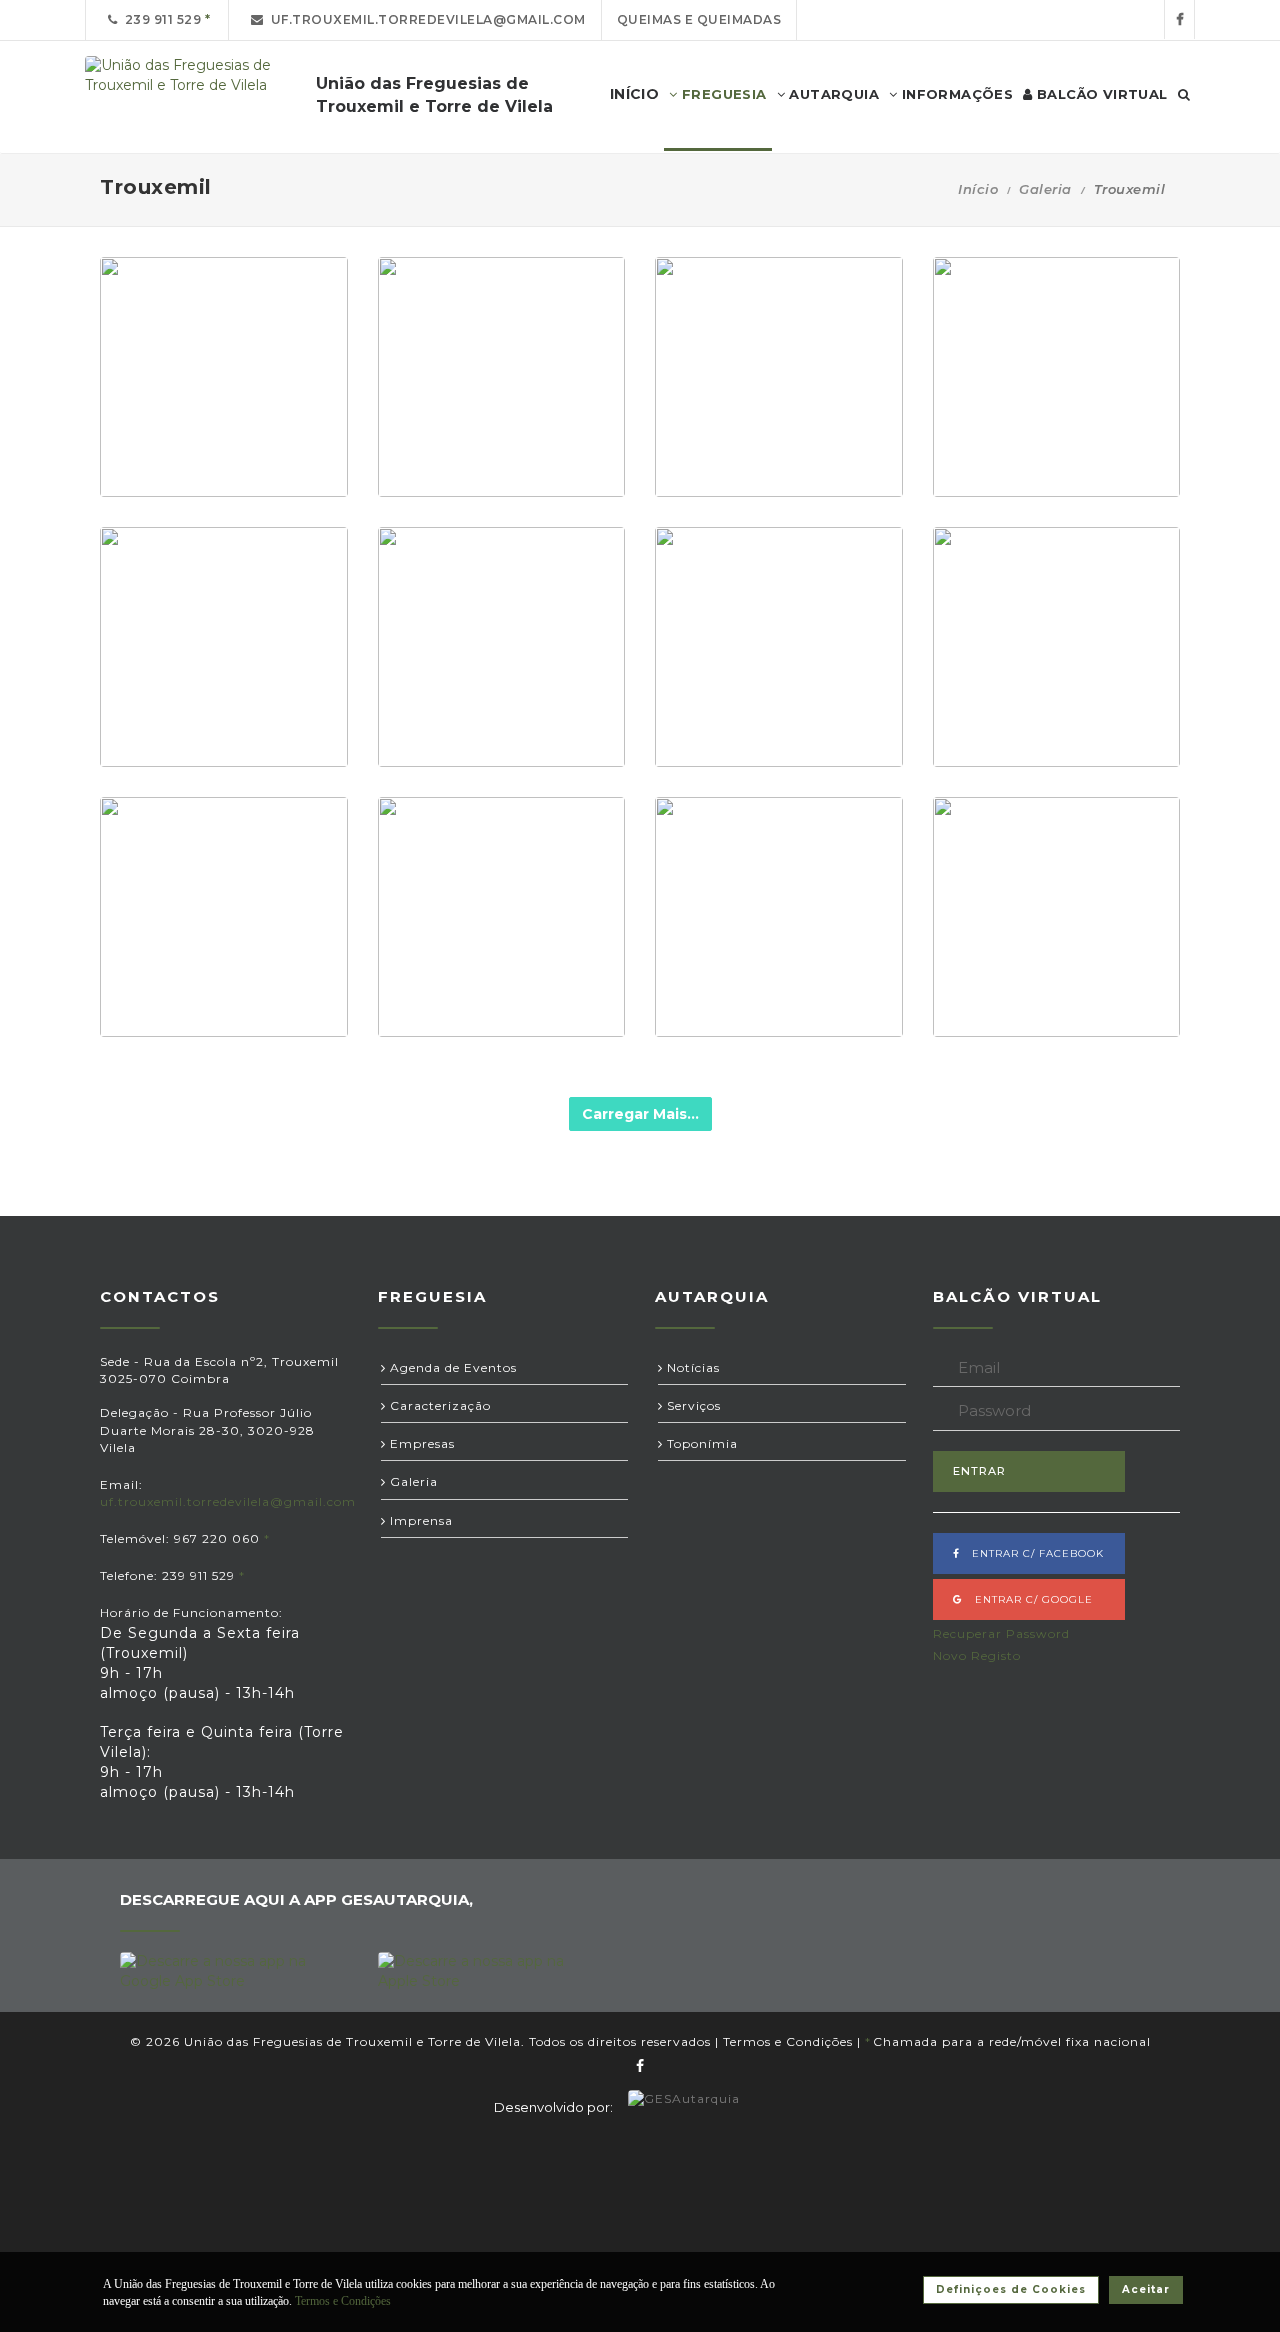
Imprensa (419, 1520)
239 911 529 (160, 19)
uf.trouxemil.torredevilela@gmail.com (425, 19)
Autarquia (832, 94)
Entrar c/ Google (1028, 1599)
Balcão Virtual (1100, 94)
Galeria (1045, 189)
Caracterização (438, 1405)
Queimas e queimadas (699, 19)
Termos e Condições (788, 2041)
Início (978, 189)
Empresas (420, 1443)
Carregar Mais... (640, 1114)
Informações (955, 94)
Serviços (692, 1405)
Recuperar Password (1001, 1633)
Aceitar (1146, 2289)
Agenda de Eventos (451, 1367)
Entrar (979, 1471)
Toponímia (700, 1443)
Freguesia (722, 94)
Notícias (691, 1367)
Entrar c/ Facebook (1032, 1553)
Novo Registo (977, 1655)
